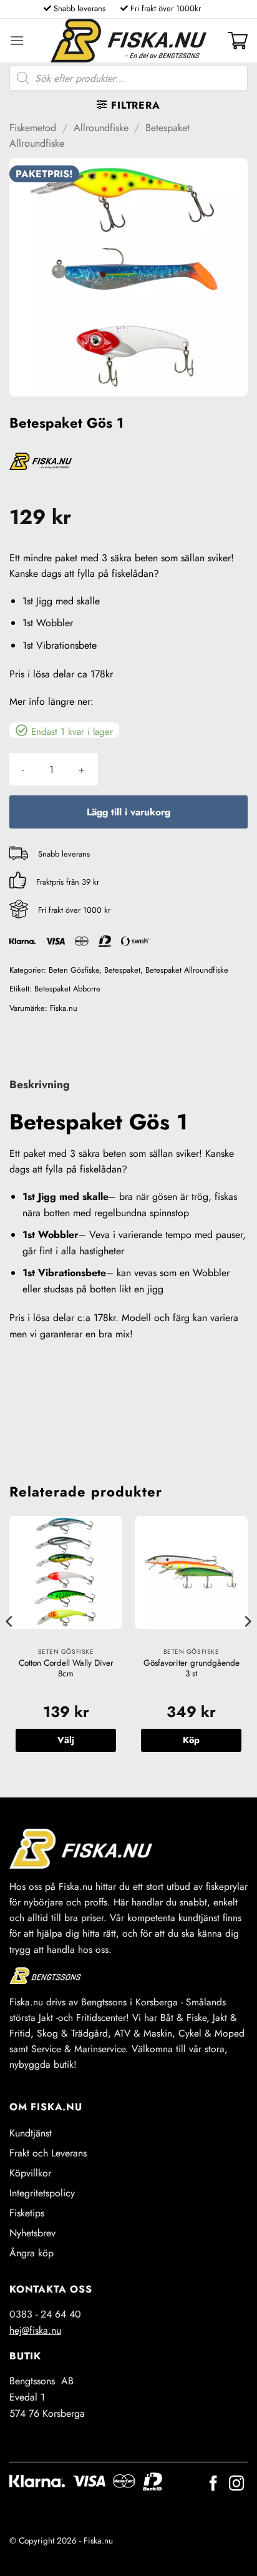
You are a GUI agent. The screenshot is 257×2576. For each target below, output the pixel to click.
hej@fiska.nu (35, 2330)
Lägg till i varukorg (128, 812)
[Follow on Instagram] (236, 2485)
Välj (66, 1740)
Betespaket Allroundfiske (187, 970)
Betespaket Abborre (67, 989)
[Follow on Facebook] (213, 2485)
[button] (17, 40)
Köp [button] (191, 1740)
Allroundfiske (101, 128)
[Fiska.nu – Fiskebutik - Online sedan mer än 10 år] (128, 41)
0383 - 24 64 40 (45, 2314)
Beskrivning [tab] (40, 1084)
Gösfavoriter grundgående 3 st (192, 1669)
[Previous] (10, 1646)
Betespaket (122, 970)
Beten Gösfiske (74, 970)
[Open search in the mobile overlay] (128, 78)
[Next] (247, 1646)
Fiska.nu (64, 1008)
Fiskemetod (33, 128)
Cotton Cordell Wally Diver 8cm (66, 1669)
